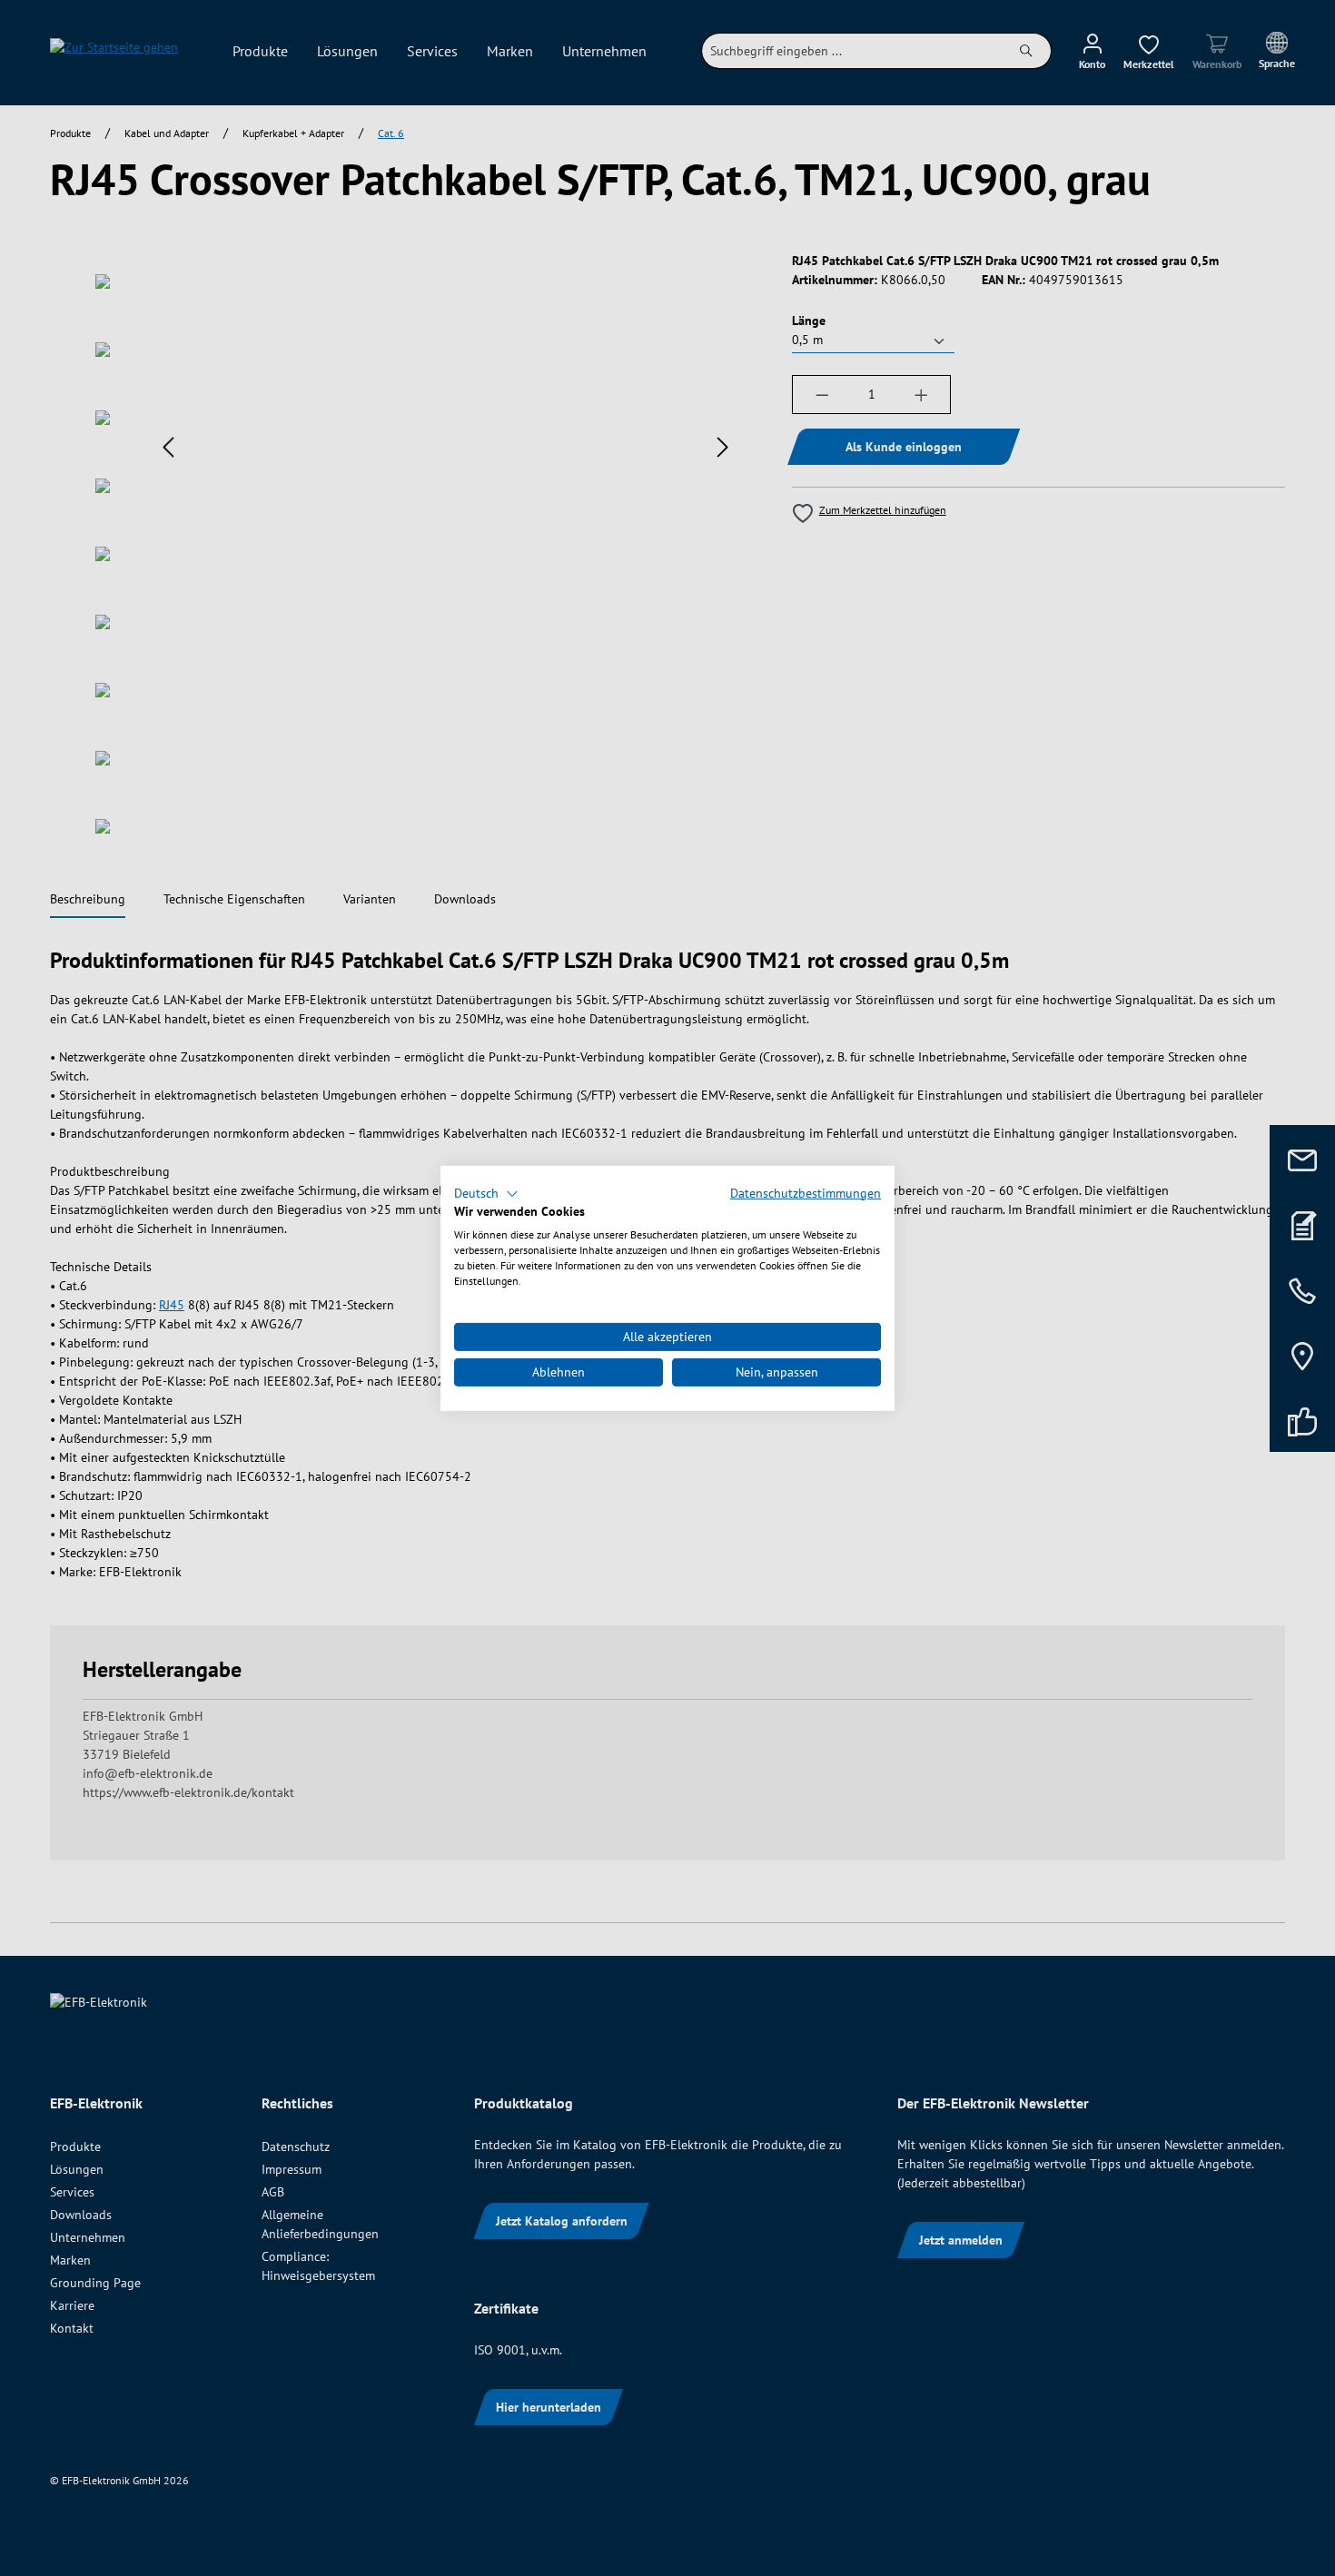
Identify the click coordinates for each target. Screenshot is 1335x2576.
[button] (486, 1193)
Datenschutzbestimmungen (806, 1192)
